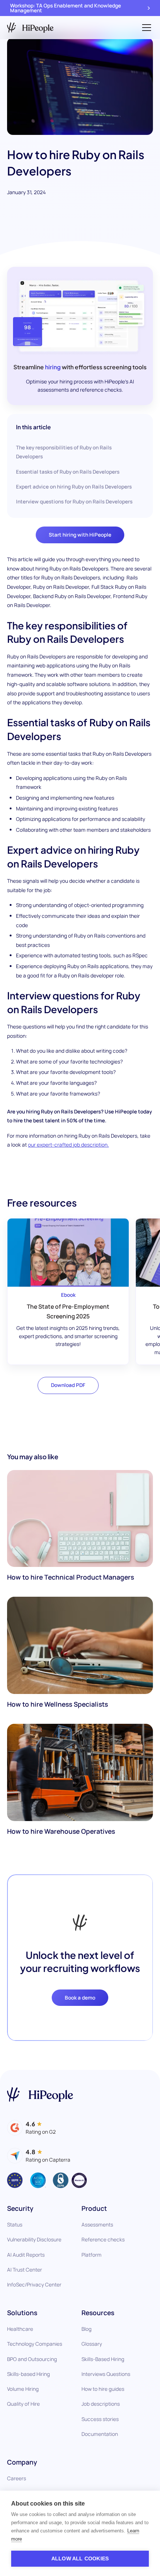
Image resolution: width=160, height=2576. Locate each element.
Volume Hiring (23, 2389)
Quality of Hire (23, 2404)
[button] (145, 28)
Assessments (97, 2224)
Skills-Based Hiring (103, 2359)
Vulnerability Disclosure (34, 2239)
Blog (87, 2329)
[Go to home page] (40, 2095)
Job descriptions (101, 2404)
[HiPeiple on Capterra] (39, 2156)
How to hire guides (103, 2389)
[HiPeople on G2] (31, 2128)
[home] (30, 28)
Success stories (100, 2419)
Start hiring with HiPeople (80, 535)
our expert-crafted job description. (68, 1145)
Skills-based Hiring (28, 2374)
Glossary (92, 2344)
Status (15, 2224)
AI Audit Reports (26, 2255)
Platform (92, 2255)
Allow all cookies (80, 2559)
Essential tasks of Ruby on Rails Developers (68, 472)
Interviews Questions (106, 2374)
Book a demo (80, 1997)
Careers (17, 2478)
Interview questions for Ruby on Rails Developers (74, 501)
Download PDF (68, 1385)
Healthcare (20, 2329)
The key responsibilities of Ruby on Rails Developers (64, 452)
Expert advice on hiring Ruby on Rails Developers (74, 486)
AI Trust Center (25, 2270)
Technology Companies (35, 2344)
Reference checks (103, 2239)
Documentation (100, 2434)
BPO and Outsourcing (32, 2359)
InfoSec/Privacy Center (34, 2284)
